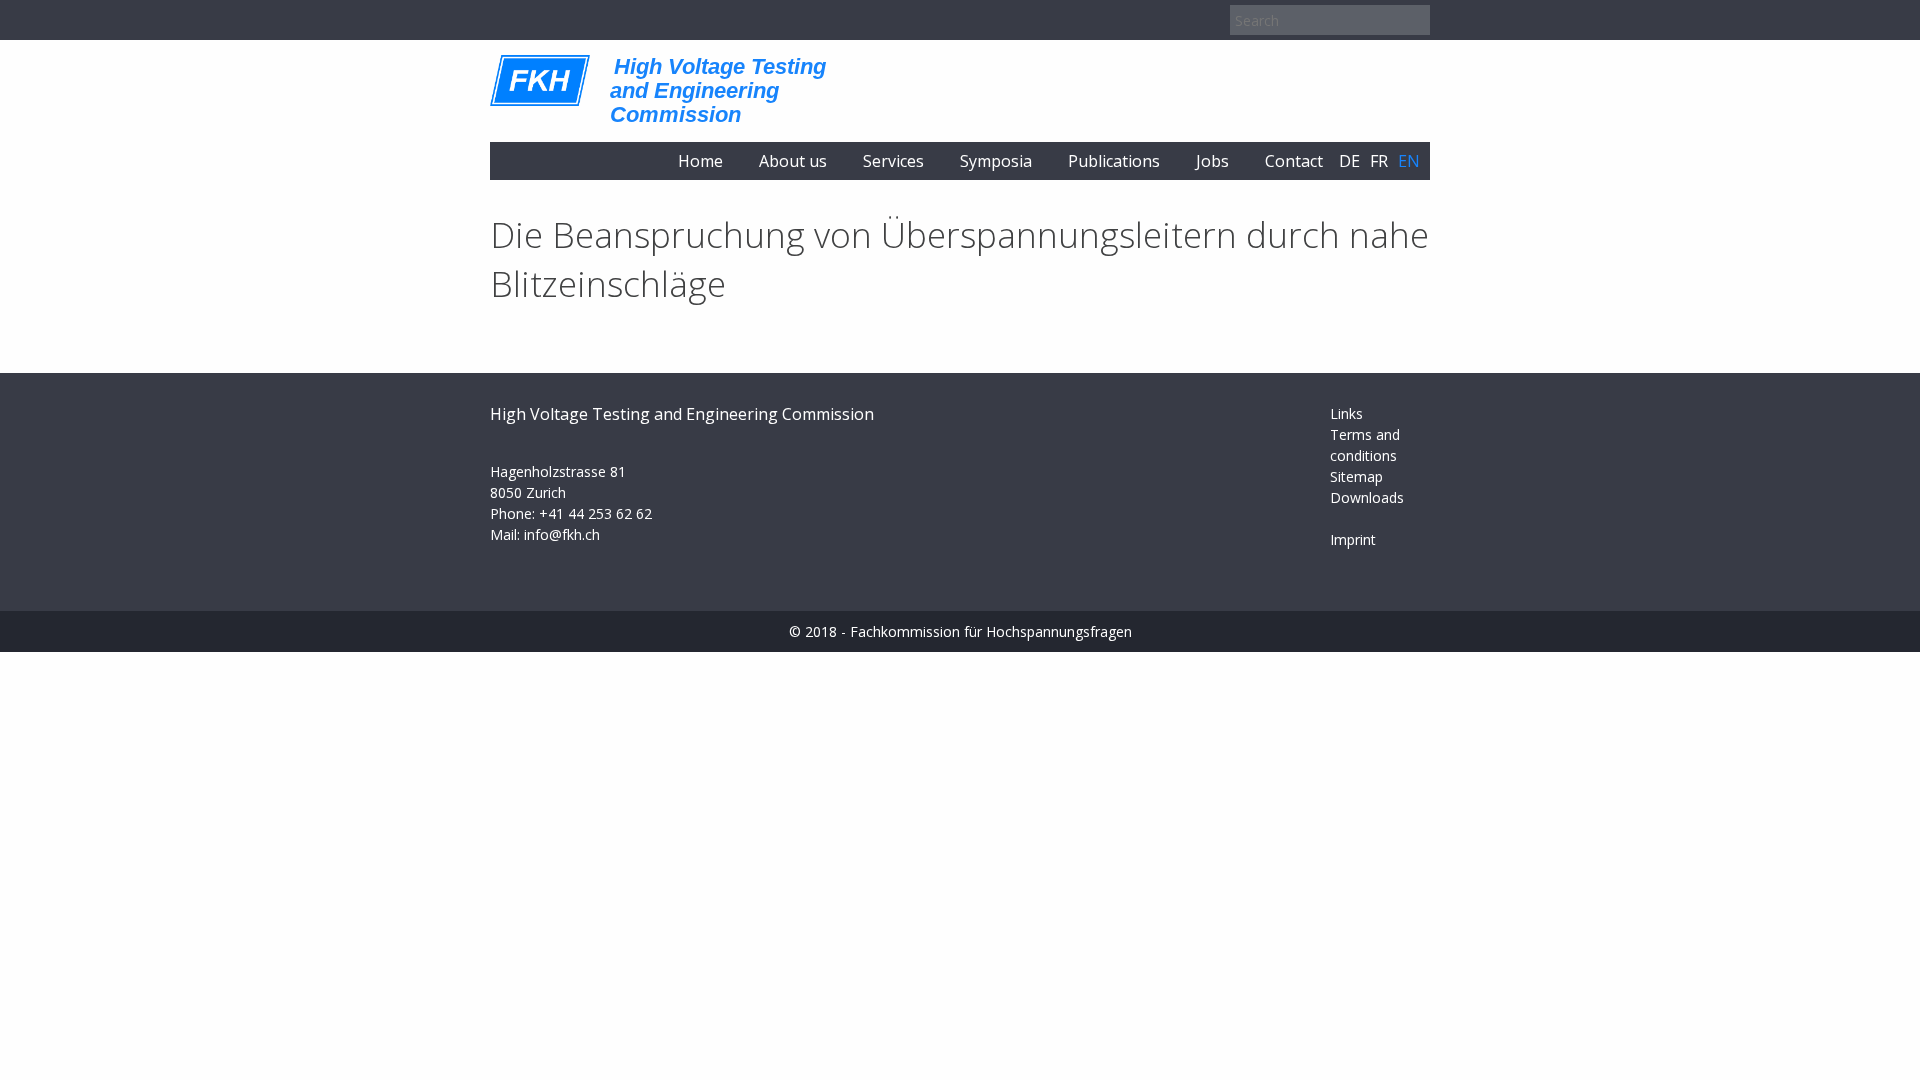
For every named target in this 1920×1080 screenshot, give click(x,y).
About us (793, 161)
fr (1379, 161)
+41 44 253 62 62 (595, 513)
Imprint (1353, 539)
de (1349, 161)
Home (700, 161)
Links (1346, 413)
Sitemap (1356, 476)
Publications (1114, 161)
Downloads (1367, 497)
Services (893, 161)
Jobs (1212, 161)
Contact (1294, 161)
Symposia (996, 161)
